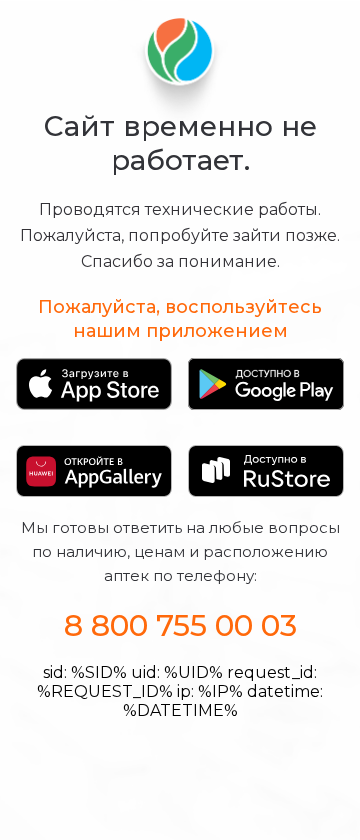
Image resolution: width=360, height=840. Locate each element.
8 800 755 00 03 (180, 625)
